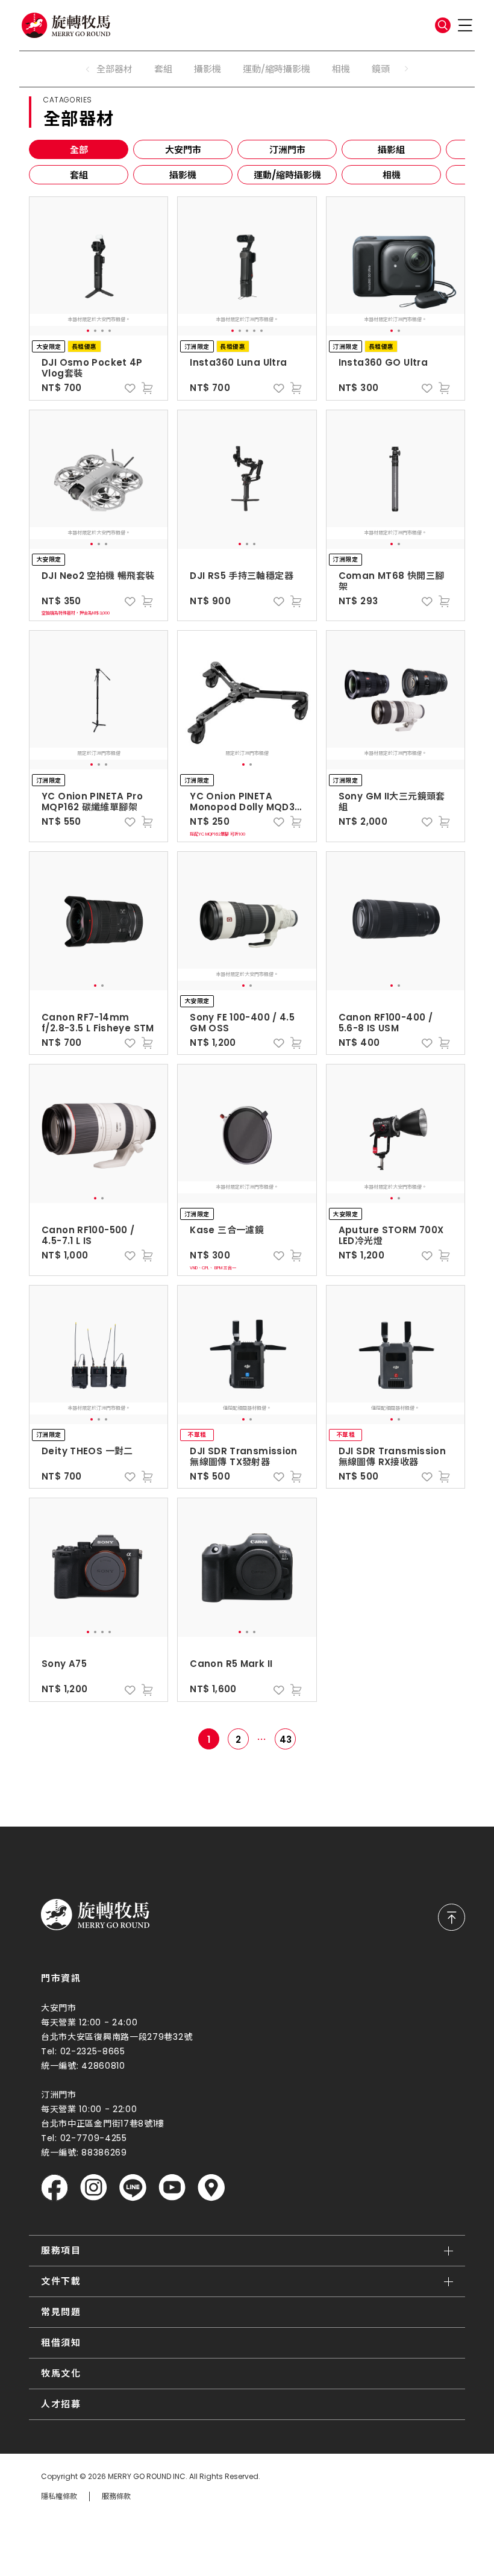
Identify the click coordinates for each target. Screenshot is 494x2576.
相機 (341, 69)
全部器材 (114, 69)
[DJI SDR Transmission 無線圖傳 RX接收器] (396, 1355)
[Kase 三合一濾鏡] (247, 1134)
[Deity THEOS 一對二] (99, 1355)
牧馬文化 (61, 2373)
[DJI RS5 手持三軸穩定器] (247, 480)
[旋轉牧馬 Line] (133, 2188)
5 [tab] (261, 331)
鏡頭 (381, 69)
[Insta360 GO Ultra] (396, 266)
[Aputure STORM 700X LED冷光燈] (396, 1134)
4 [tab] (110, 331)
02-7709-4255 (94, 2138)
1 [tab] (88, 331)
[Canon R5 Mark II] (247, 1568)
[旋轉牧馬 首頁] (95, 1915)
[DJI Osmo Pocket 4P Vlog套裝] (99, 266)
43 (286, 1740)
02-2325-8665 (93, 2051)
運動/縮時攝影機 (277, 69)
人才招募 (61, 2404)
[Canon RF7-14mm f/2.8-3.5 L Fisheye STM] (99, 921)
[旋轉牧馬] (66, 25)
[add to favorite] (130, 388)
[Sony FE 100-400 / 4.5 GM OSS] (247, 921)
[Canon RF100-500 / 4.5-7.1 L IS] (99, 1134)
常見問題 (61, 2312)
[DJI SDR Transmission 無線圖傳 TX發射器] (247, 1355)
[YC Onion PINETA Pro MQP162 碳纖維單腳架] (99, 700)
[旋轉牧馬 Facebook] (55, 2188)
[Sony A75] (99, 1568)
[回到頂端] (452, 1917)
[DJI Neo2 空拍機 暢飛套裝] (99, 480)
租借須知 (61, 2343)
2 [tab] (95, 331)
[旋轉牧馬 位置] (211, 2188)
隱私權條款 (59, 2496)
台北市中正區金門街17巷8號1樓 (103, 2124)
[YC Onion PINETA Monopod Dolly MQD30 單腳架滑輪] (247, 700)
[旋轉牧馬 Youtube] (172, 2188)
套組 (163, 69)
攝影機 (208, 69)
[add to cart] (147, 388)
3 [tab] (102, 331)
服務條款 (116, 2496)
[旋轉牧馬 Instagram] (94, 2188)
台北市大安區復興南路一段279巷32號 (117, 2037)
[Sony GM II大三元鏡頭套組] (396, 700)
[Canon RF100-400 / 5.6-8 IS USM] (396, 921)
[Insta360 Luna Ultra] (247, 266)
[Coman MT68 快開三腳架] (396, 480)
